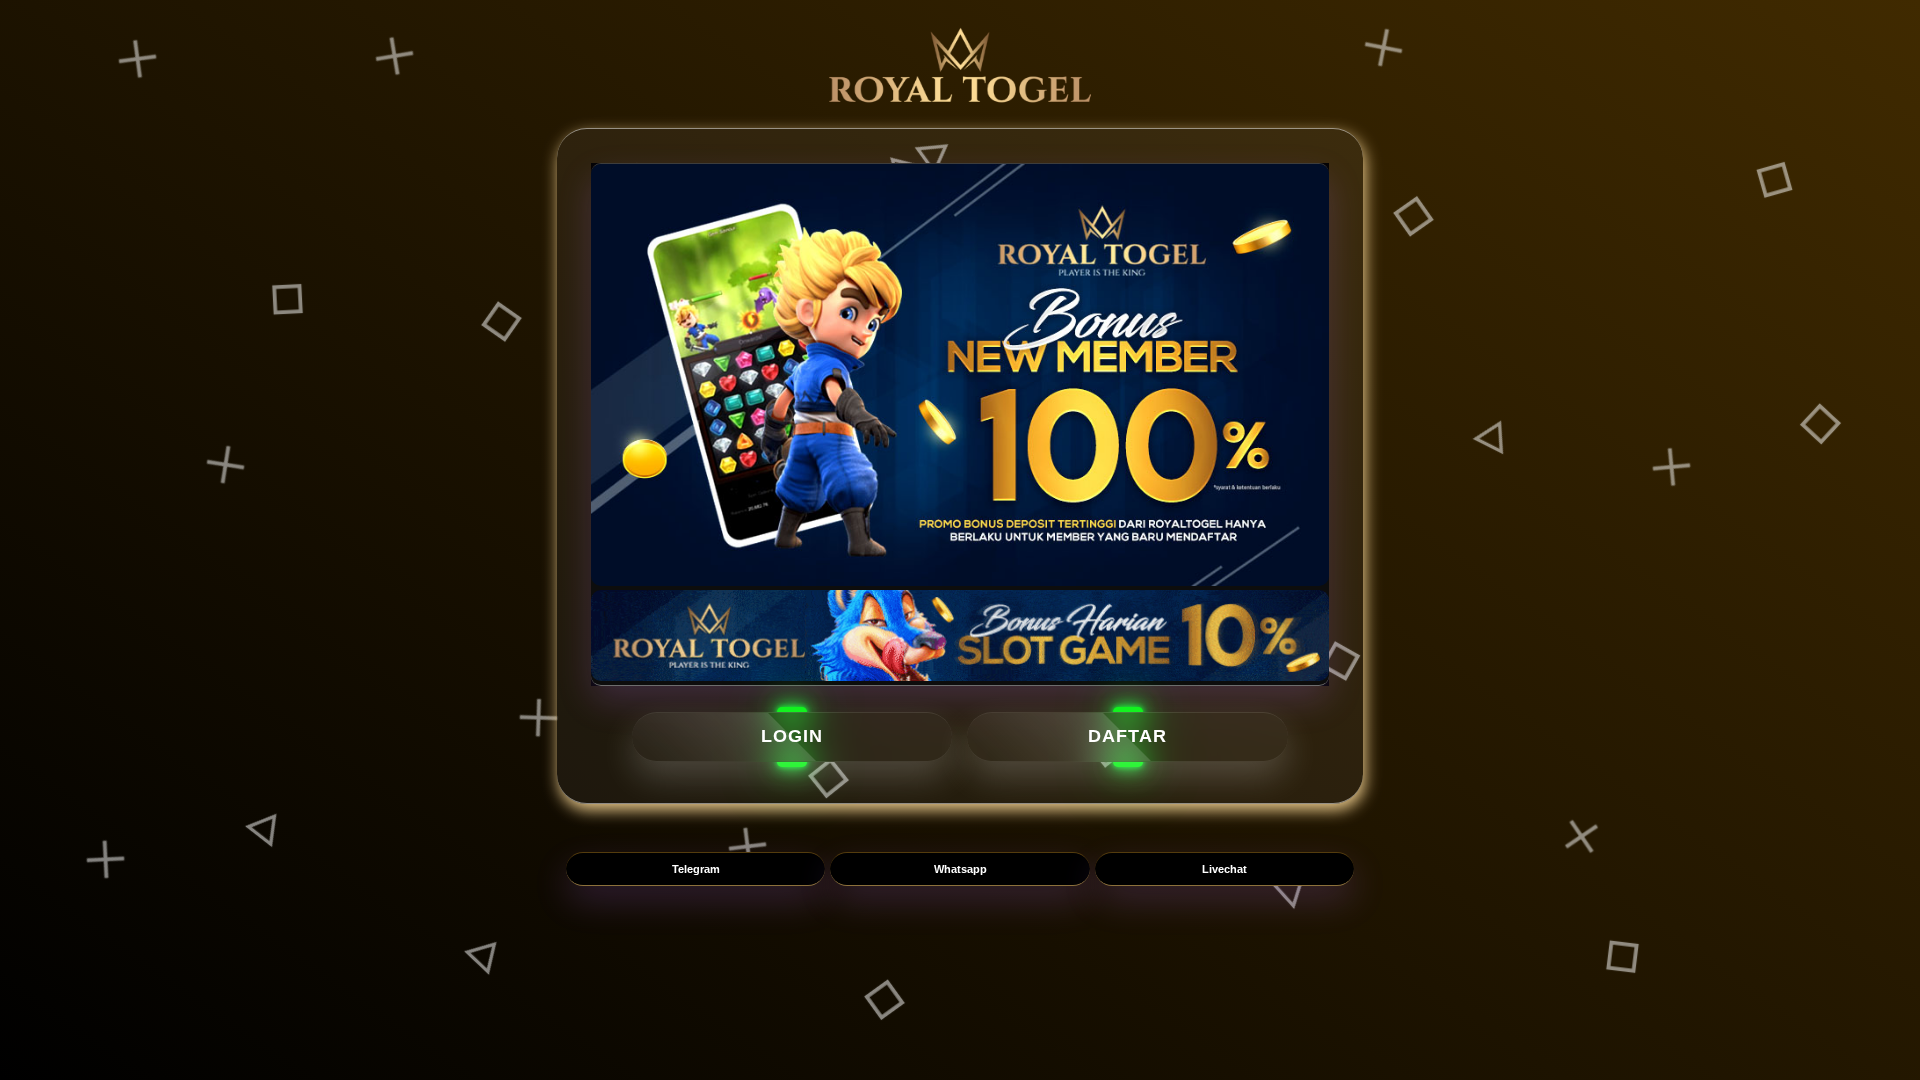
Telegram (696, 869)
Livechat (1224, 869)
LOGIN (792, 736)
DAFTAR (1127, 736)
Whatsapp (960, 869)
